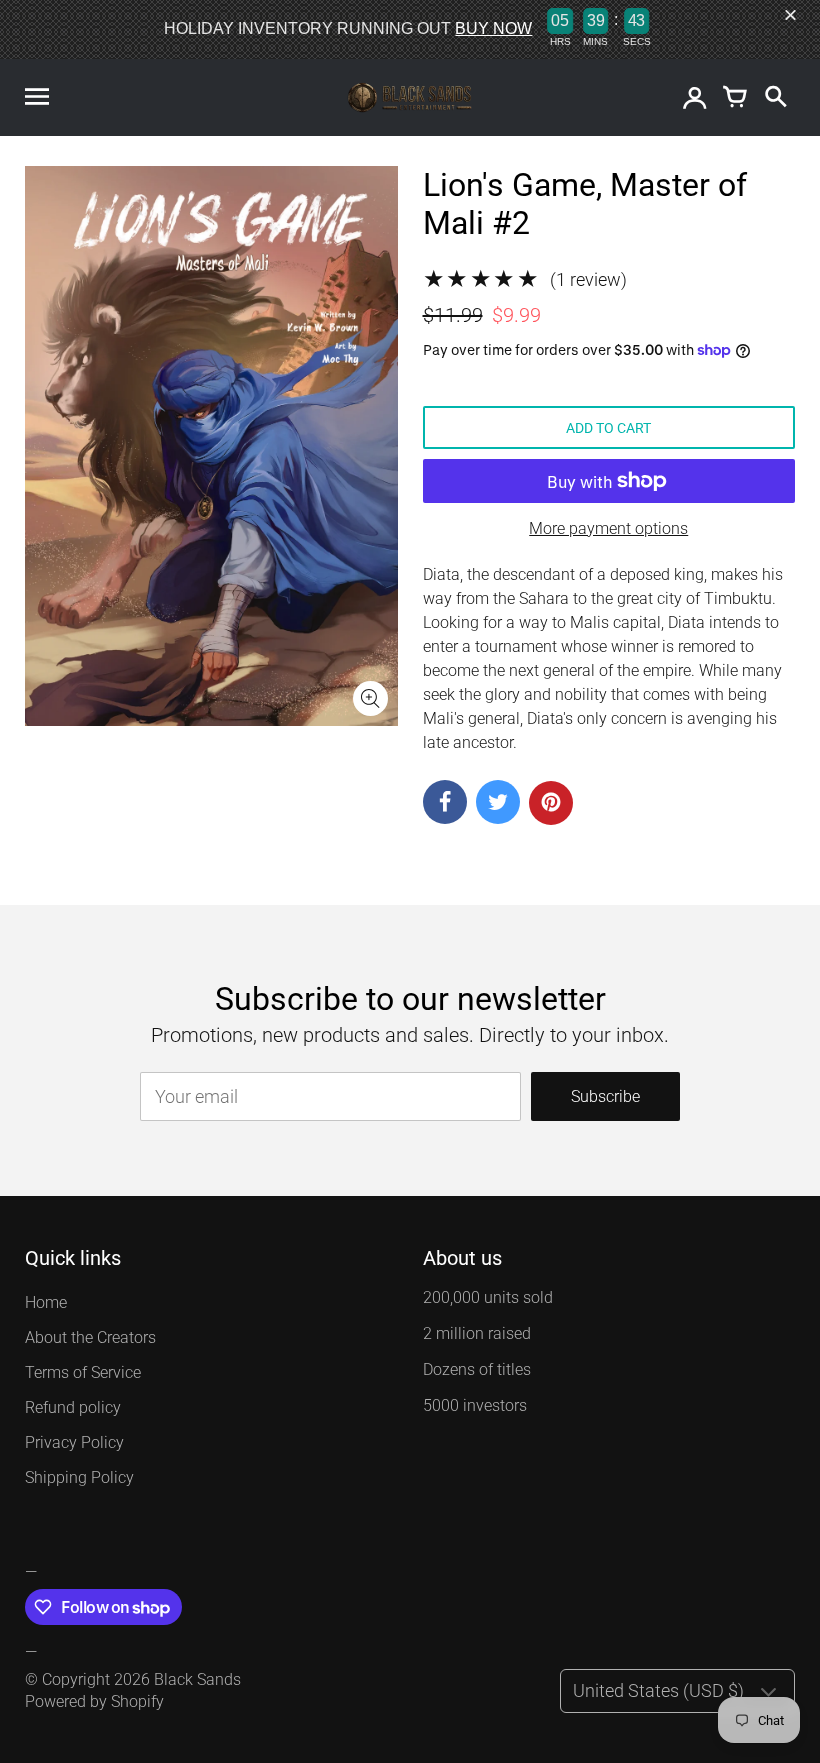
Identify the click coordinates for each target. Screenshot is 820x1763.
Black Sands (197, 1679)
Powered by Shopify (94, 1701)
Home (46, 1302)
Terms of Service (83, 1372)
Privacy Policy (74, 1442)
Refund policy (73, 1407)
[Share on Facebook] (445, 802)
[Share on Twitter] (498, 802)
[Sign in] (695, 98)
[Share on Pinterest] (551, 803)
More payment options (608, 528)
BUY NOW (493, 28)
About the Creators (90, 1337)
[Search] (775, 98)
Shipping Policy (79, 1477)
